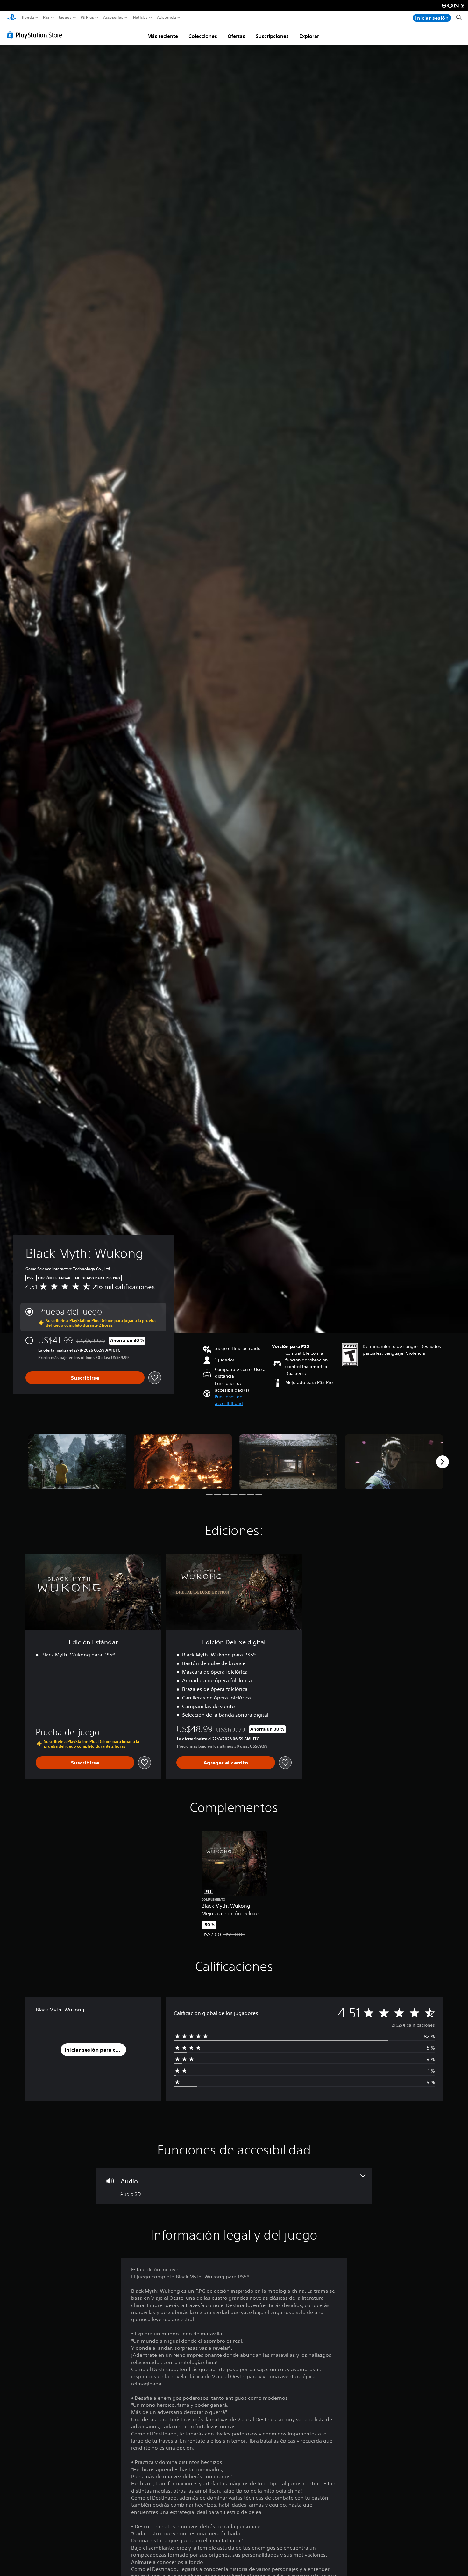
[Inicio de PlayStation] (12, 18)
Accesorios (113, 18)
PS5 (46, 18)
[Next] (443, 1462)
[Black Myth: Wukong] (77, 1462)
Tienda (28, 18)
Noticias (140, 18)
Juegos (65, 18)
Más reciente (163, 36)
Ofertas (236, 36)
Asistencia (167, 18)
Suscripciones (272, 36)
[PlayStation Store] (36, 35)
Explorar (309, 36)
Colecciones (203, 36)
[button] (241, 1400)
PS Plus (87, 18)
